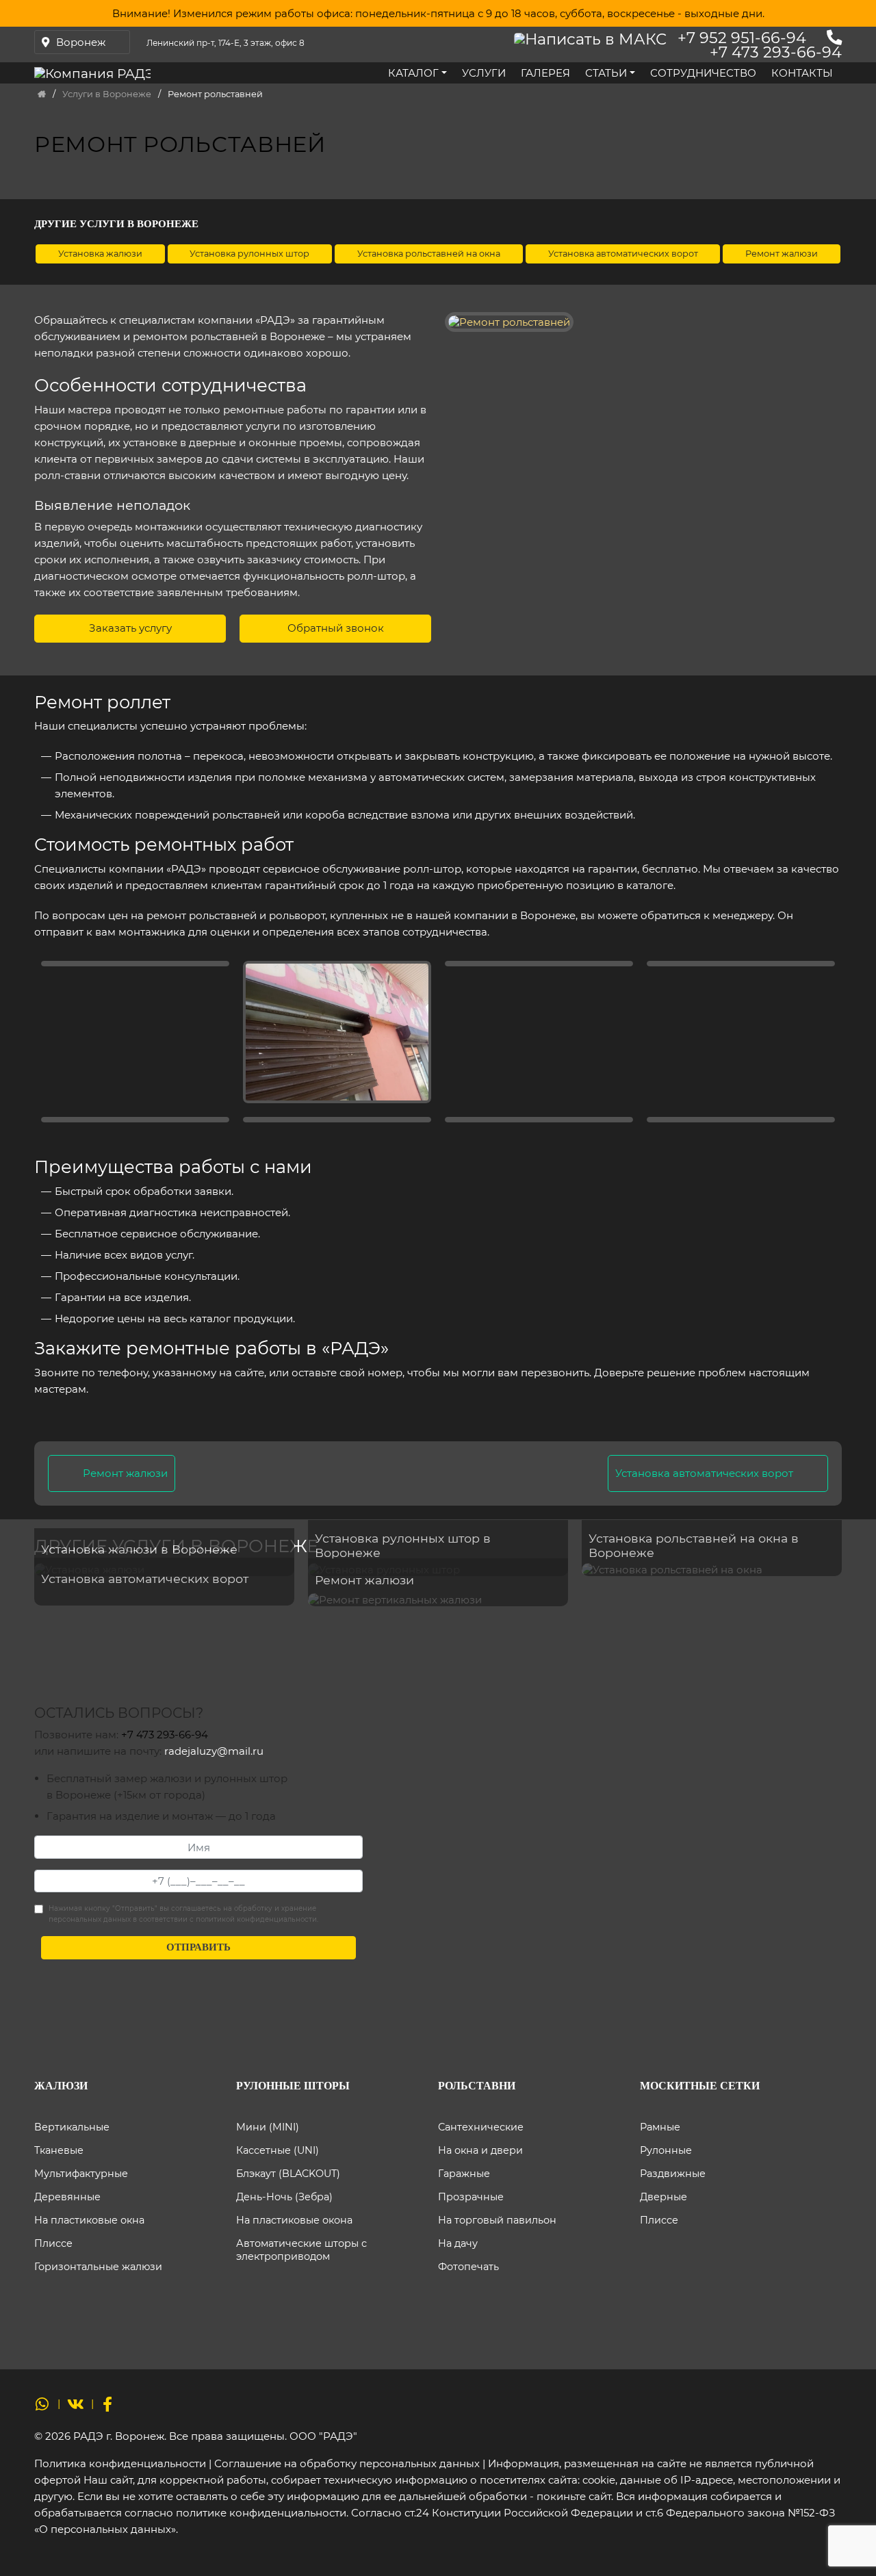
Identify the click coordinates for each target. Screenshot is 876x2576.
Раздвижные (673, 2174)
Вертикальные (72, 2127)
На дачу (458, 2243)
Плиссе (53, 2243)
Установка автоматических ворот (704, 1473)
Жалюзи (61, 2086)
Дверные (664, 2197)
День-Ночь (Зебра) (284, 2197)
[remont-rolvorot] (539, 964)
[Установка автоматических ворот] (164, 1599)
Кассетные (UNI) (278, 2150)
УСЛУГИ (484, 73)
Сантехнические (481, 2127)
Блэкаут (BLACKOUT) (288, 2174)
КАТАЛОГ (413, 73)
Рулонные (666, 2150)
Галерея (545, 73)
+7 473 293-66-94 (776, 52)
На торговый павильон (497, 2220)
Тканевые (59, 2150)
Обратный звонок (336, 628)
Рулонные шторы (293, 2086)
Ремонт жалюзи (125, 1473)
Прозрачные (471, 2197)
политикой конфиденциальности (256, 1919)
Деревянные (67, 2197)
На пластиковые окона (294, 2220)
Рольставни (477, 2086)
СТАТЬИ (606, 73)
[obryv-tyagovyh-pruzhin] (741, 1120)
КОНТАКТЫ (802, 73)
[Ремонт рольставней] (741, 964)
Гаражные (464, 2174)
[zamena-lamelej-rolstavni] (539, 1120)
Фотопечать (468, 2267)
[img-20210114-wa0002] (135, 964)
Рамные (660, 2127)
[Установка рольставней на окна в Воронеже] (712, 1569)
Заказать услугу (130, 628)
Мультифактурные (81, 2174)
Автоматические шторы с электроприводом (301, 2250)
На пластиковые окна (89, 2220)
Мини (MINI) (268, 2127)
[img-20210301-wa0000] (135, 1120)
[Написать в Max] (594, 38)
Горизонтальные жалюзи (98, 2267)
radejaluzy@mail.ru (214, 1751)
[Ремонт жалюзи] (438, 1600)
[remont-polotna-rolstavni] (337, 1032)
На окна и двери (480, 2150)
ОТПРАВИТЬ (198, 1947)
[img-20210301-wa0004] (337, 1120)
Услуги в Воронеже (107, 94)
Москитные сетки (700, 2086)
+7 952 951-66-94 (742, 38)
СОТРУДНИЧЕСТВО (703, 73)
